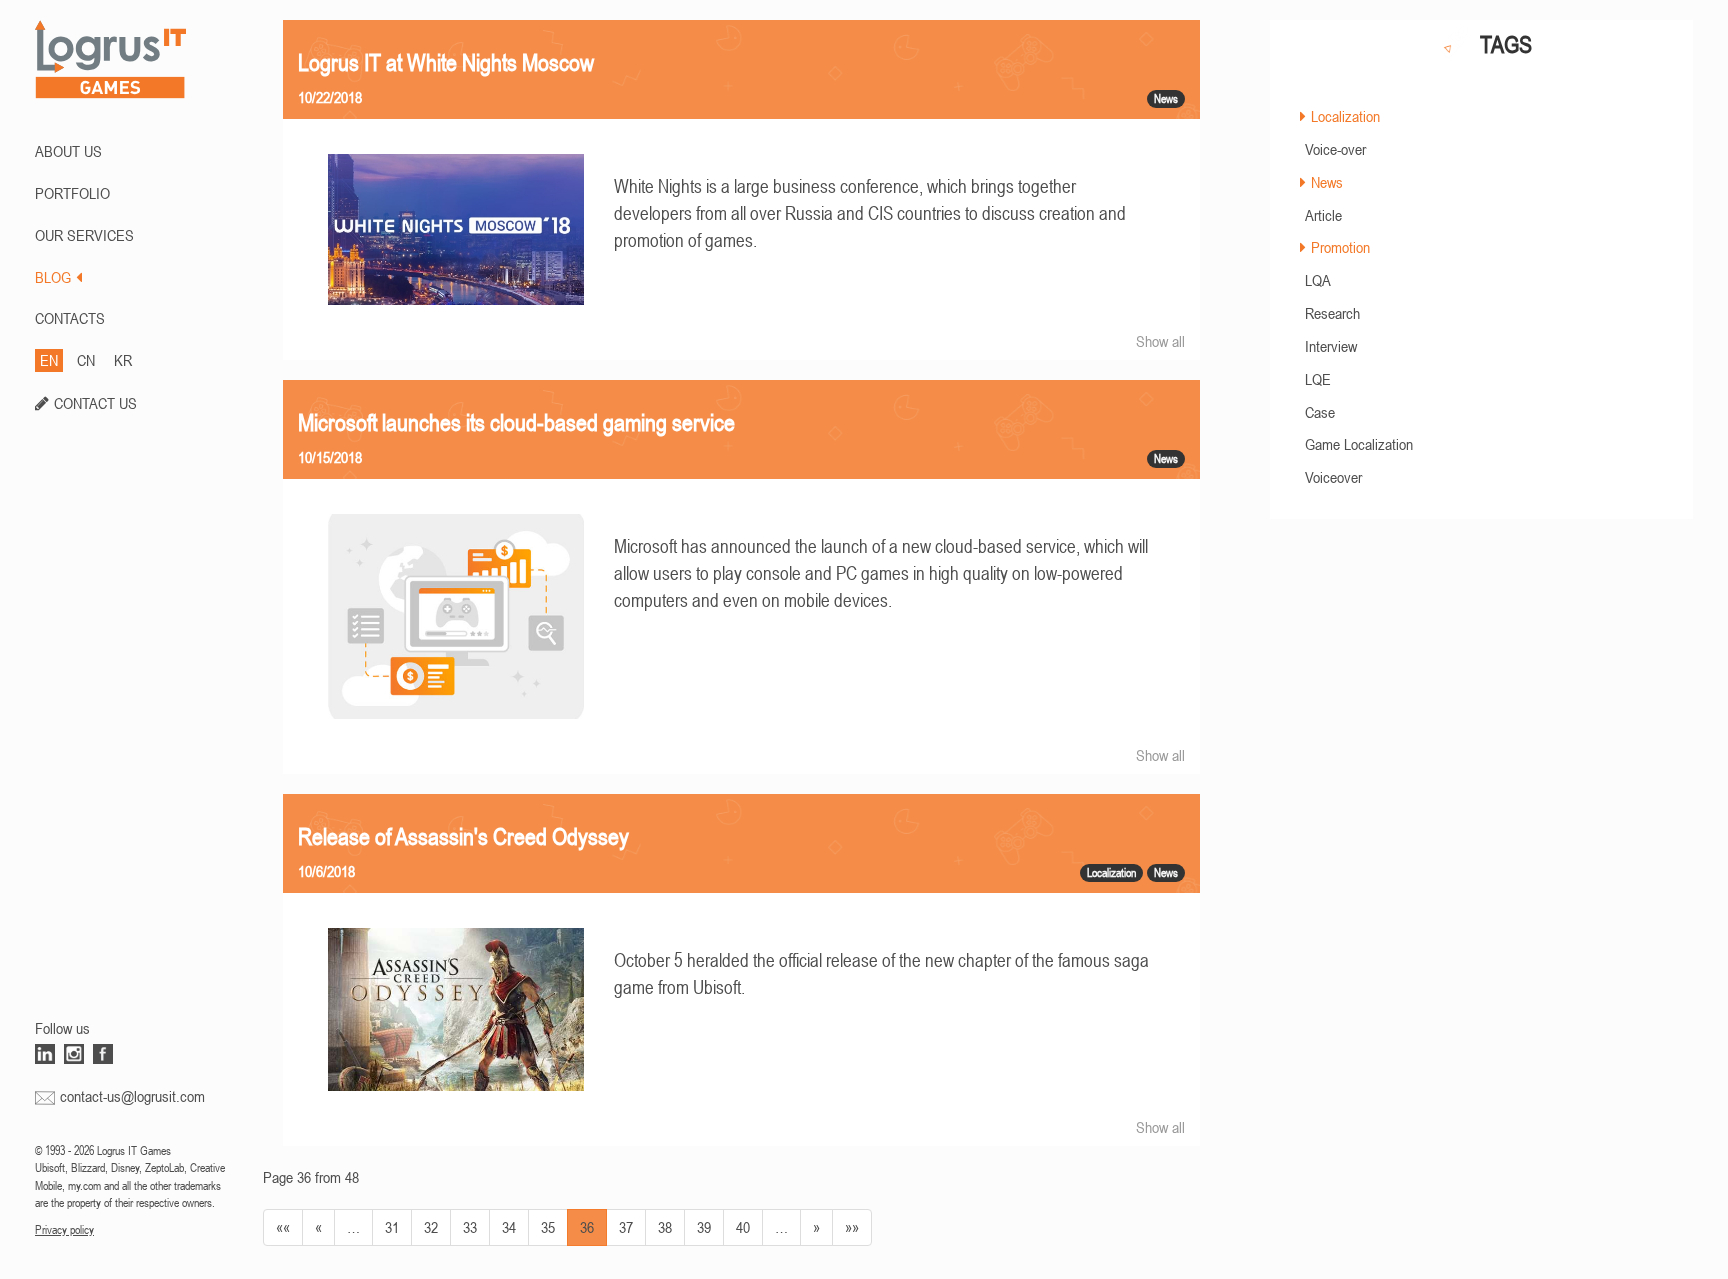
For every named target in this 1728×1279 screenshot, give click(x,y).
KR (123, 360)
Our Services (84, 235)
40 (743, 1227)
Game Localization (1359, 444)
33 (470, 1227)
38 (665, 1227)
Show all (1160, 341)
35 (548, 1227)
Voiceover (1333, 477)
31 (392, 1227)
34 (509, 1227)
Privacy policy (64, 1230)
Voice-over (1335, 149)
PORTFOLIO (72, 193)
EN (49, 360)
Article (1323, 215)
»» (852, 1227)
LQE (1318, 379)
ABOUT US (68, 151)
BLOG (53, 277)
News (1327, 182)
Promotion (1340, 247)
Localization (1345, 116)
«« (283, 1227)
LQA (1318, 280)
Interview (1331, 346)
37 (626, 1227)
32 (431, 1227)
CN (86, 360)
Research (1332, 313)
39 (704, 1227)
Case (1320, 412)
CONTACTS (70, 318)
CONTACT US (95, 403)
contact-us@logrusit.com (132, 1096)
